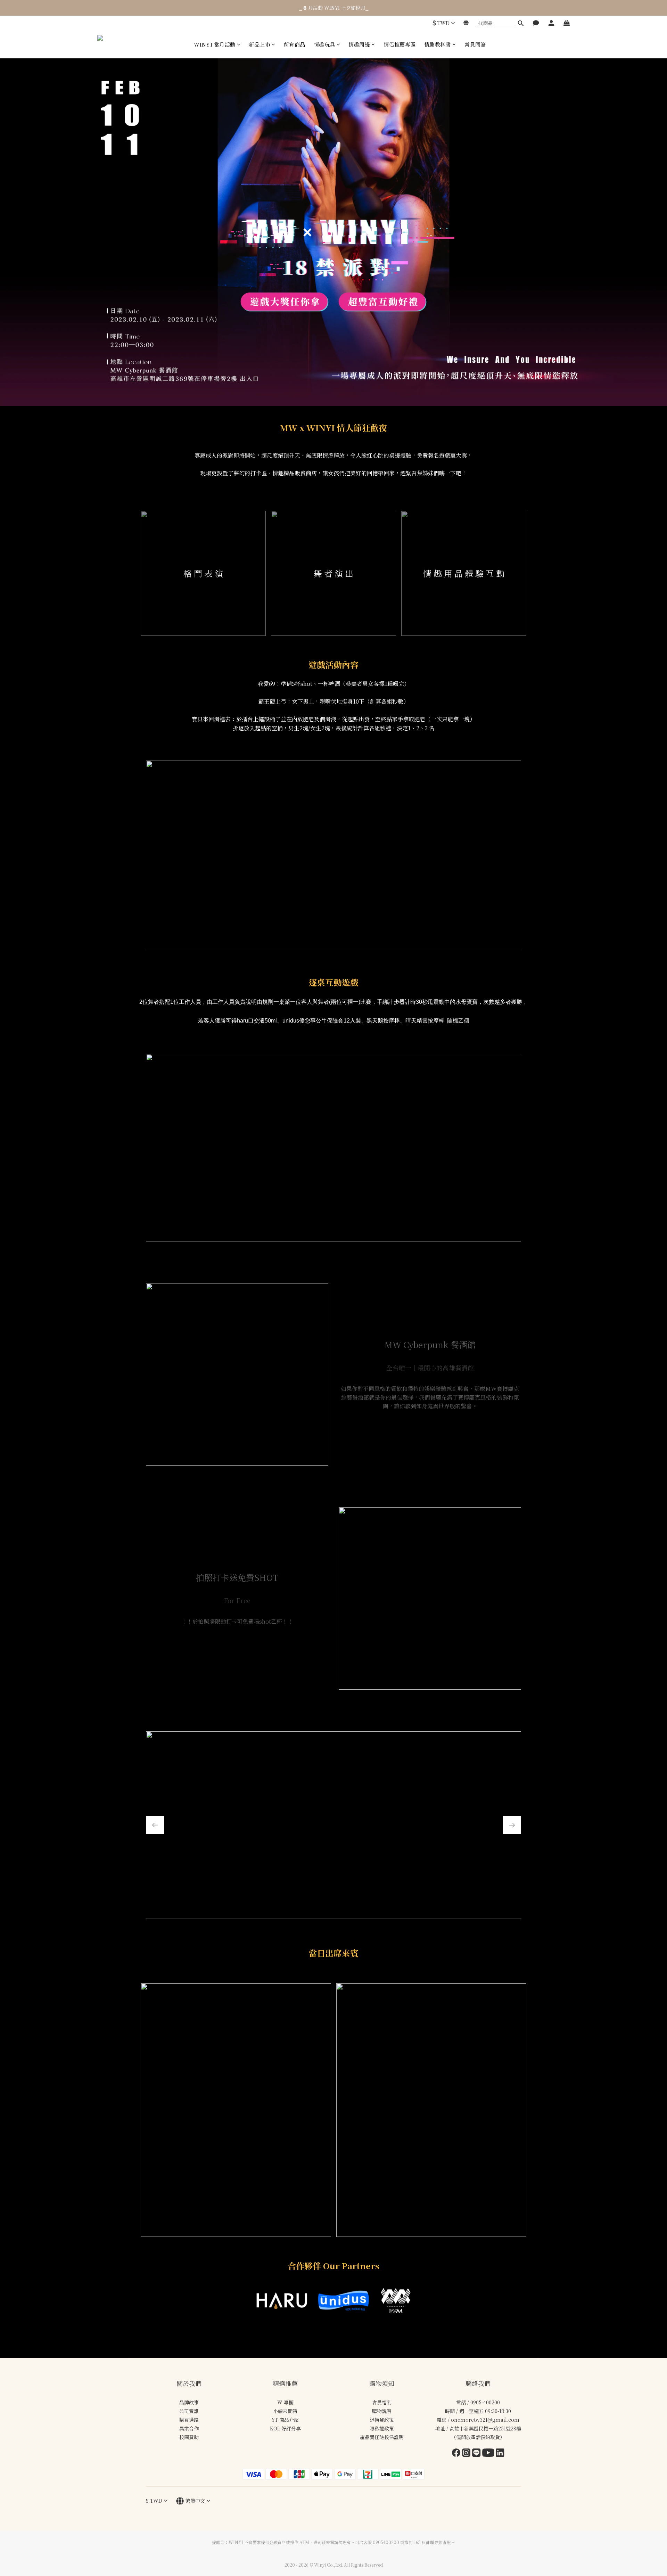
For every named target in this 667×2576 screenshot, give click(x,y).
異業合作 (189, 2428)
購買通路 (189, 2420)
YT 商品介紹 (285, 2420)
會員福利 (382, 2402)
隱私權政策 (382, 2428)
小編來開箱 (285, 2411)
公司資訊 (189, 2411)
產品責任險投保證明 (382, 2437)
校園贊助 (189, 2437)
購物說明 (382, 2411)
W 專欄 (285, 2402)
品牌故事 (189, 2402)
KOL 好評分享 (285, 2428)
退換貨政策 (382, 2420)
